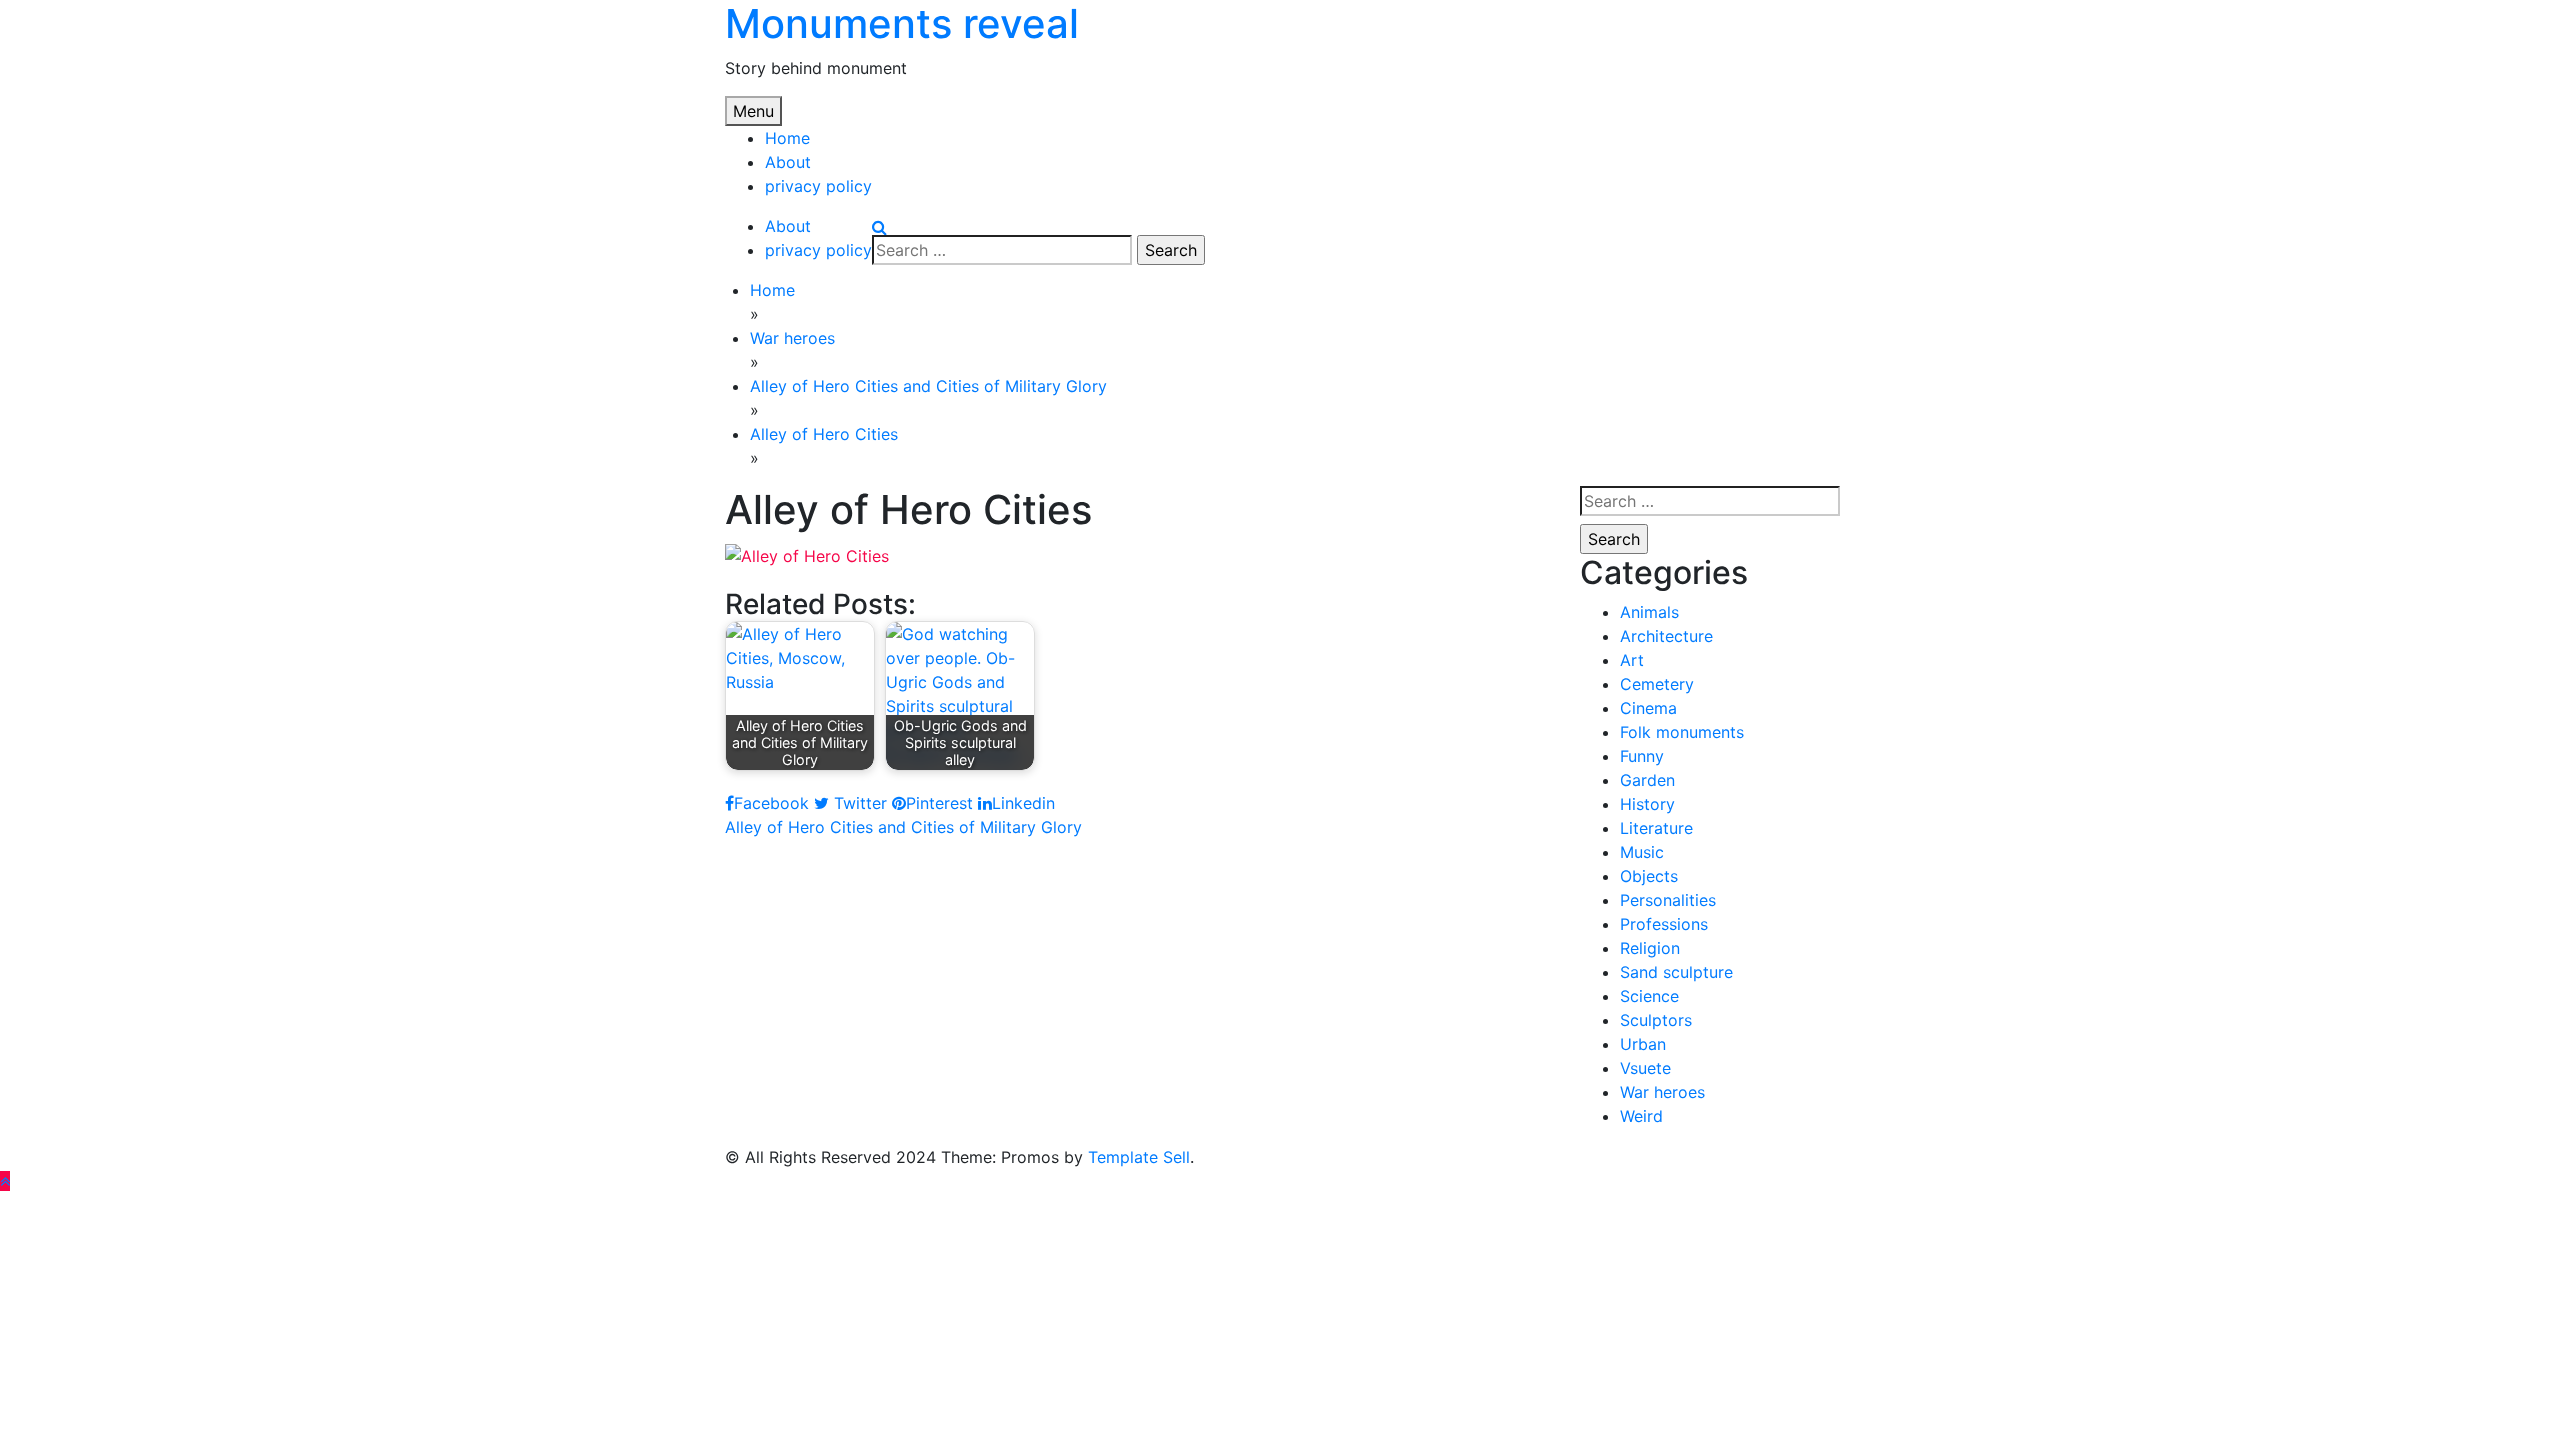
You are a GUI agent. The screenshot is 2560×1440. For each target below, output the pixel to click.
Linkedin (1023, 803)
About (788, 162)
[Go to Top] (5, 1181)
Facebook (771, 803)
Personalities (1668, 900)
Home (787, 138)
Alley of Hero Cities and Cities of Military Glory (903, 827)
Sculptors (1656, 1020)
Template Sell (1139, 1157)
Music (1642, 852)
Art (1632, 660)
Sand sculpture (1676, 972)
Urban (1643, 1044)
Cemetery (1657, 684)
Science (1649, 996)
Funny (1642, 756)
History (1647, 804)
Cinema (1648, 708)
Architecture (1666, 636)
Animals (1649, 612)
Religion (1650, 948)
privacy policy (818, 186)
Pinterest (939, 803)
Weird (1641, 1116)
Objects (1649, 876)
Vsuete (1645, 1068)
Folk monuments (1682, 732)
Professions (1664, 924)
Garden (1647, 780)
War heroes (1662, 1092)
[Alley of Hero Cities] (807, 554)
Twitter (858, 803)
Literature (1656, 828)
